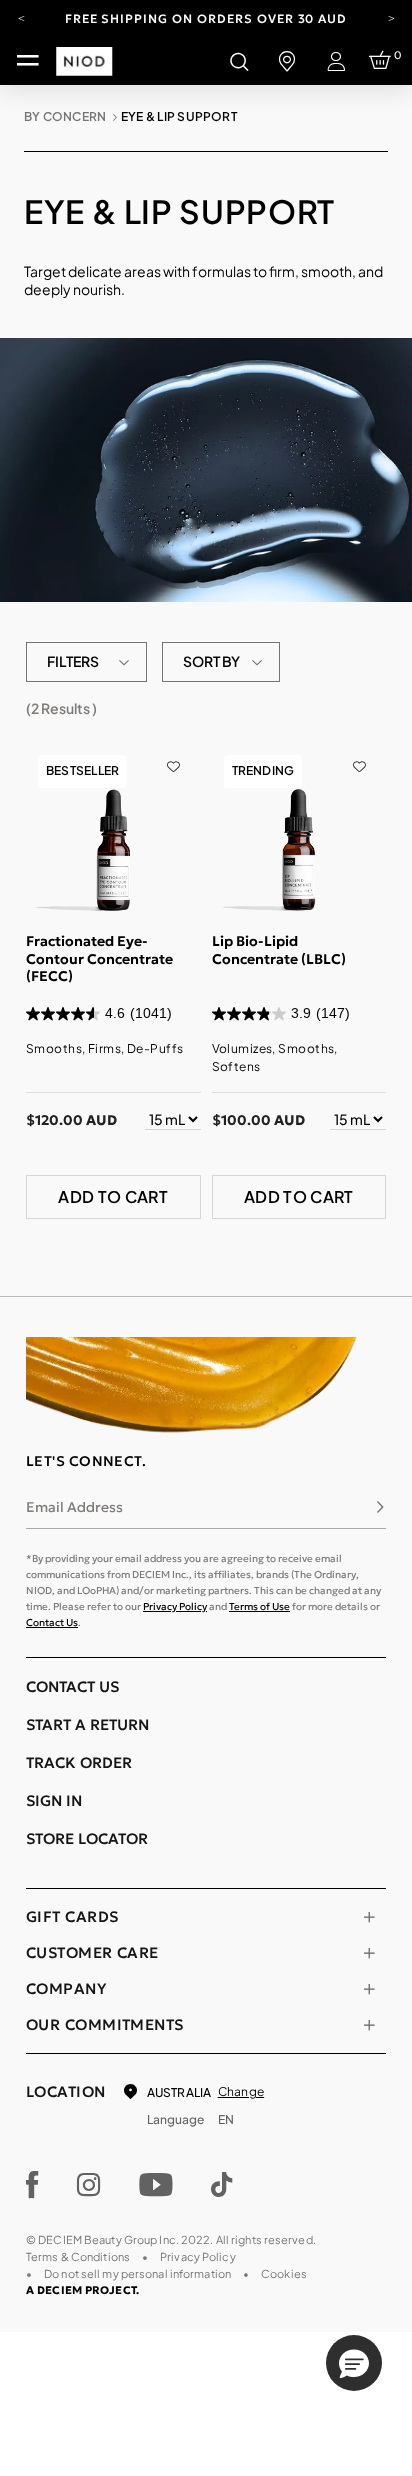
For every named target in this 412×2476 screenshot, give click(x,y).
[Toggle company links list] (369, 1989)
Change (241, 2091)
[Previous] (21, 17)
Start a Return (87, 1724)
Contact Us (52, 1622)
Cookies (284, 2273)
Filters (73, 661)
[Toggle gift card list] (369, 1917)
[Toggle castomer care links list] (369, 1953)
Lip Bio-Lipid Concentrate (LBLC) (279, 950)
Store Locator (87, 1838)
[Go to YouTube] (156, 2185)
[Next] (391, 17)
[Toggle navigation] (28, 61)
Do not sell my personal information (137, 2273)
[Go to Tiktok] (222, 2185)
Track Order (79, 1762)
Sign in (54, 1800)
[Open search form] (239, 61)
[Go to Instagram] (89, 2185)
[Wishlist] (173, 753)
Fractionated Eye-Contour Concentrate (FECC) (99, 958)
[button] (354, 2363)
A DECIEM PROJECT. (82, 2290)
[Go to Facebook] (32, 2185)
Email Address (74, 1507)
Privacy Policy (175, 1606)
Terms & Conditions (78, 2256)
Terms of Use (259, 1606)
